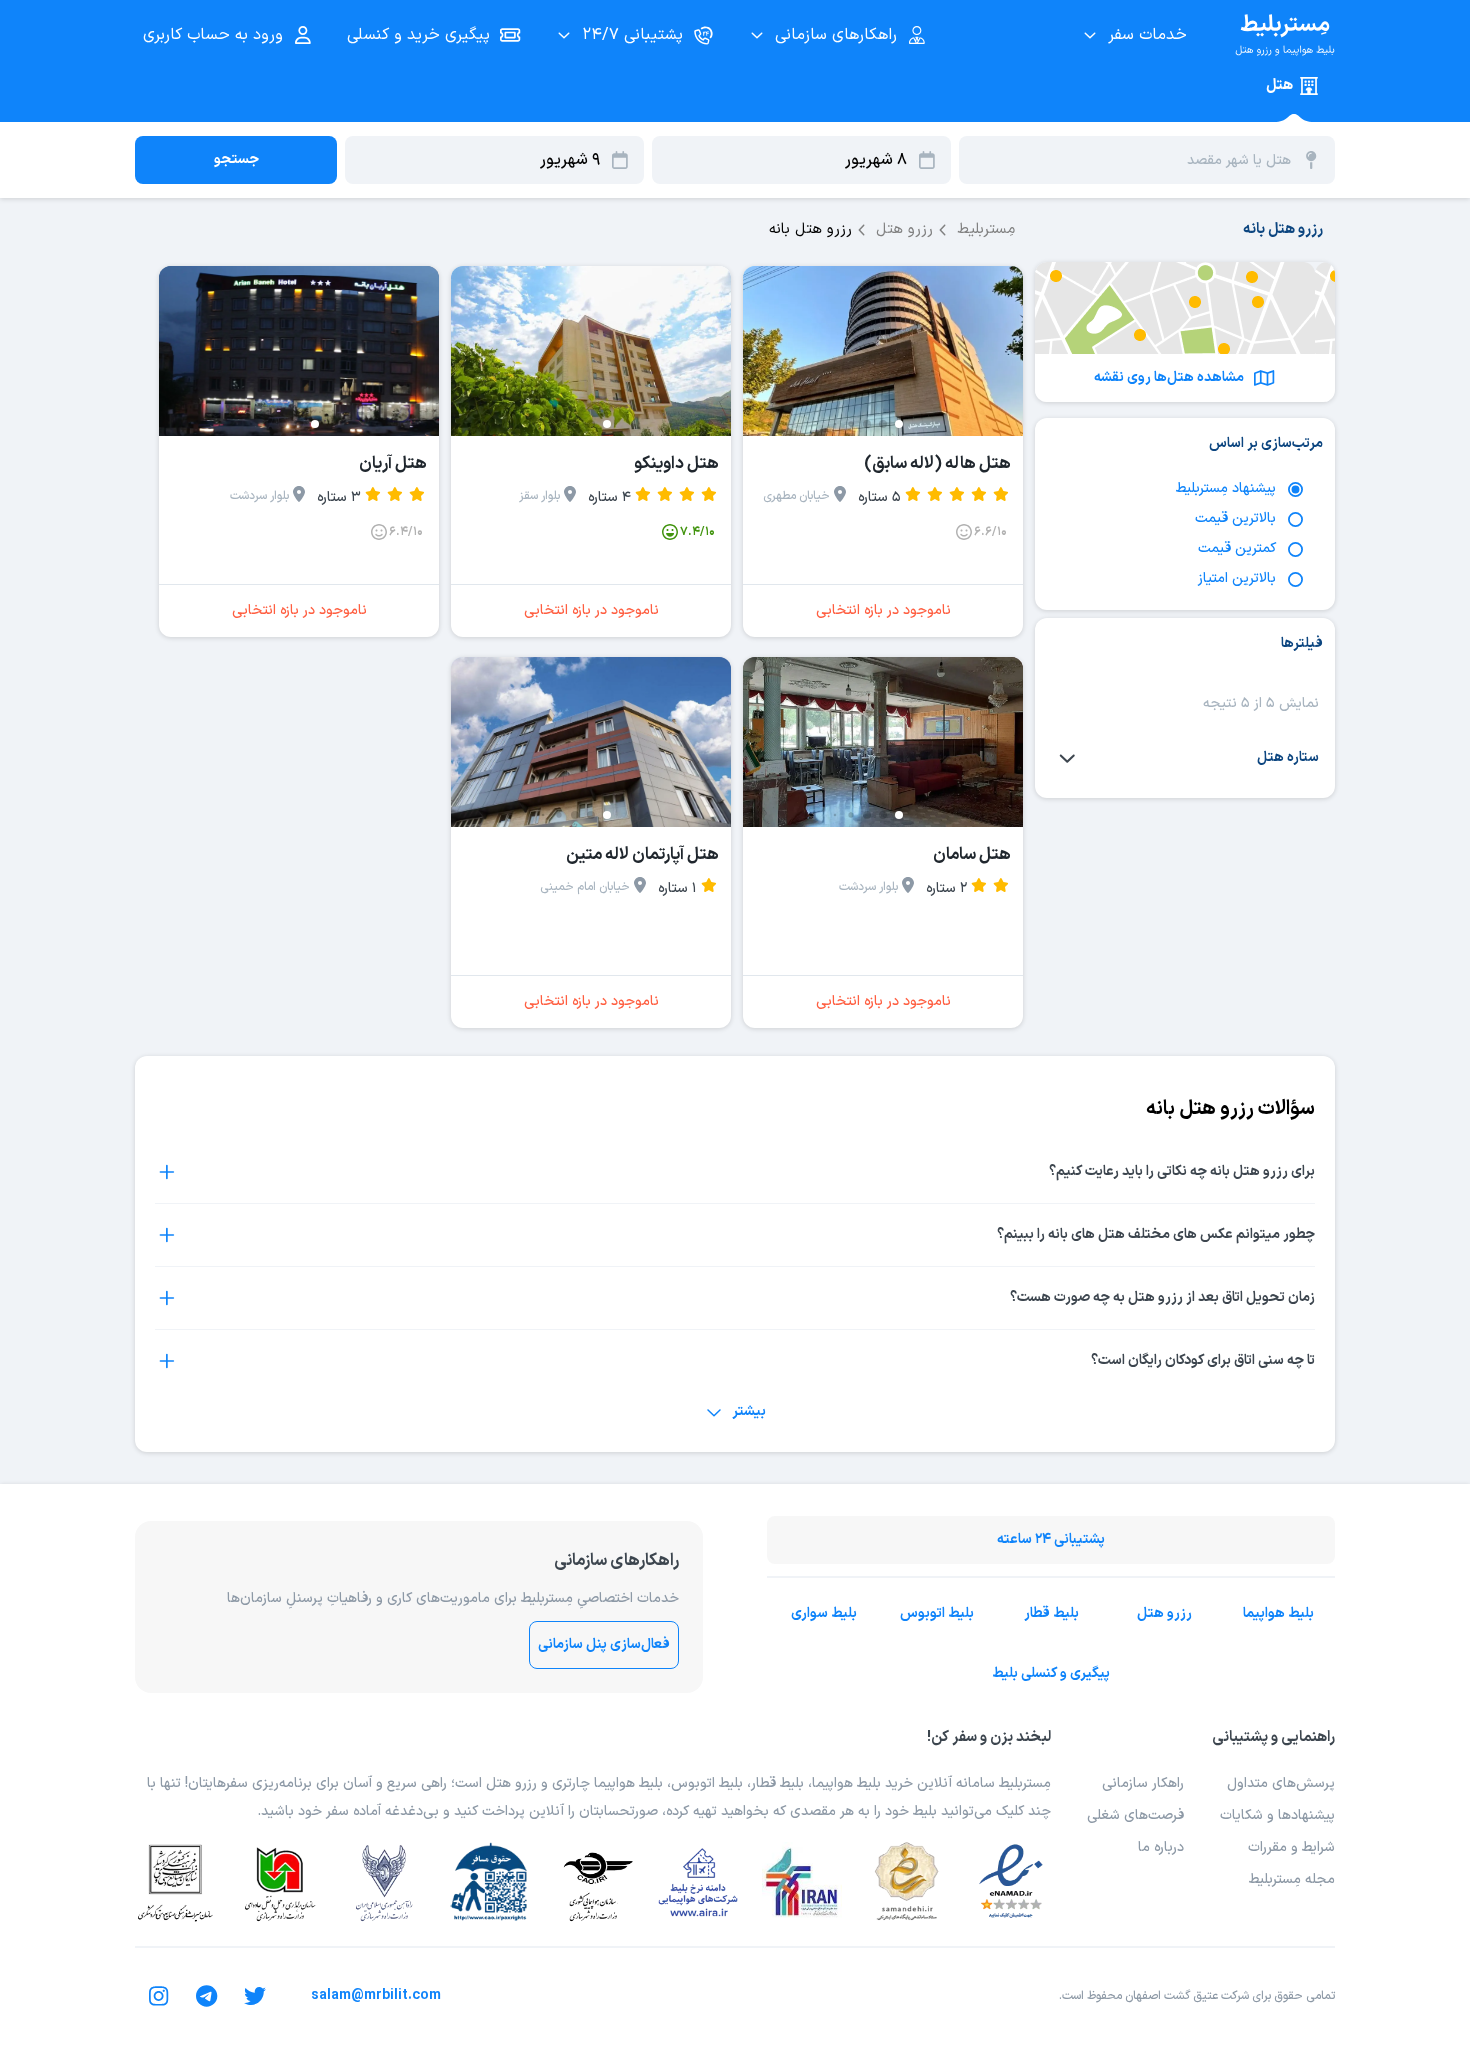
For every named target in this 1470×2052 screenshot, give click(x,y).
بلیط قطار (1051, 1613)
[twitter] (255, 1996)
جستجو (236, 159)
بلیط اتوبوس (937, 1613)
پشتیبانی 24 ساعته (1051, 1539)
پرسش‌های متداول (1281, 1783)
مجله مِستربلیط (1292, 1879)
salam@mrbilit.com (376, 1995)
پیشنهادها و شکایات (1277, 1815)
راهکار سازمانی (1143, 1783)
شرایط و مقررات (1291, 1847)
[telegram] (207, 1996)
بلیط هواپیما (1278, 1613)
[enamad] (1011, 1882)
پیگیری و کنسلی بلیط (1051, 1673)
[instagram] (159, 1996)
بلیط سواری (824, 1613)
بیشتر (749, 1411)
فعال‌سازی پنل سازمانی (604, 1644)
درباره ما (1161, 1847)
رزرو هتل (1164, 1613)
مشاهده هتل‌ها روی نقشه (1169, 377)
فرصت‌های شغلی (1135, 1815)
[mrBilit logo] (1285, 35)
